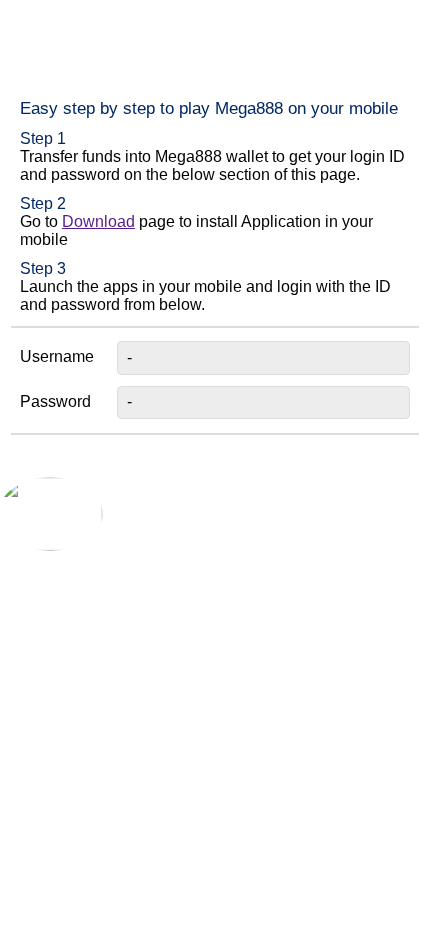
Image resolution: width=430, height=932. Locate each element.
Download (98, 221)
